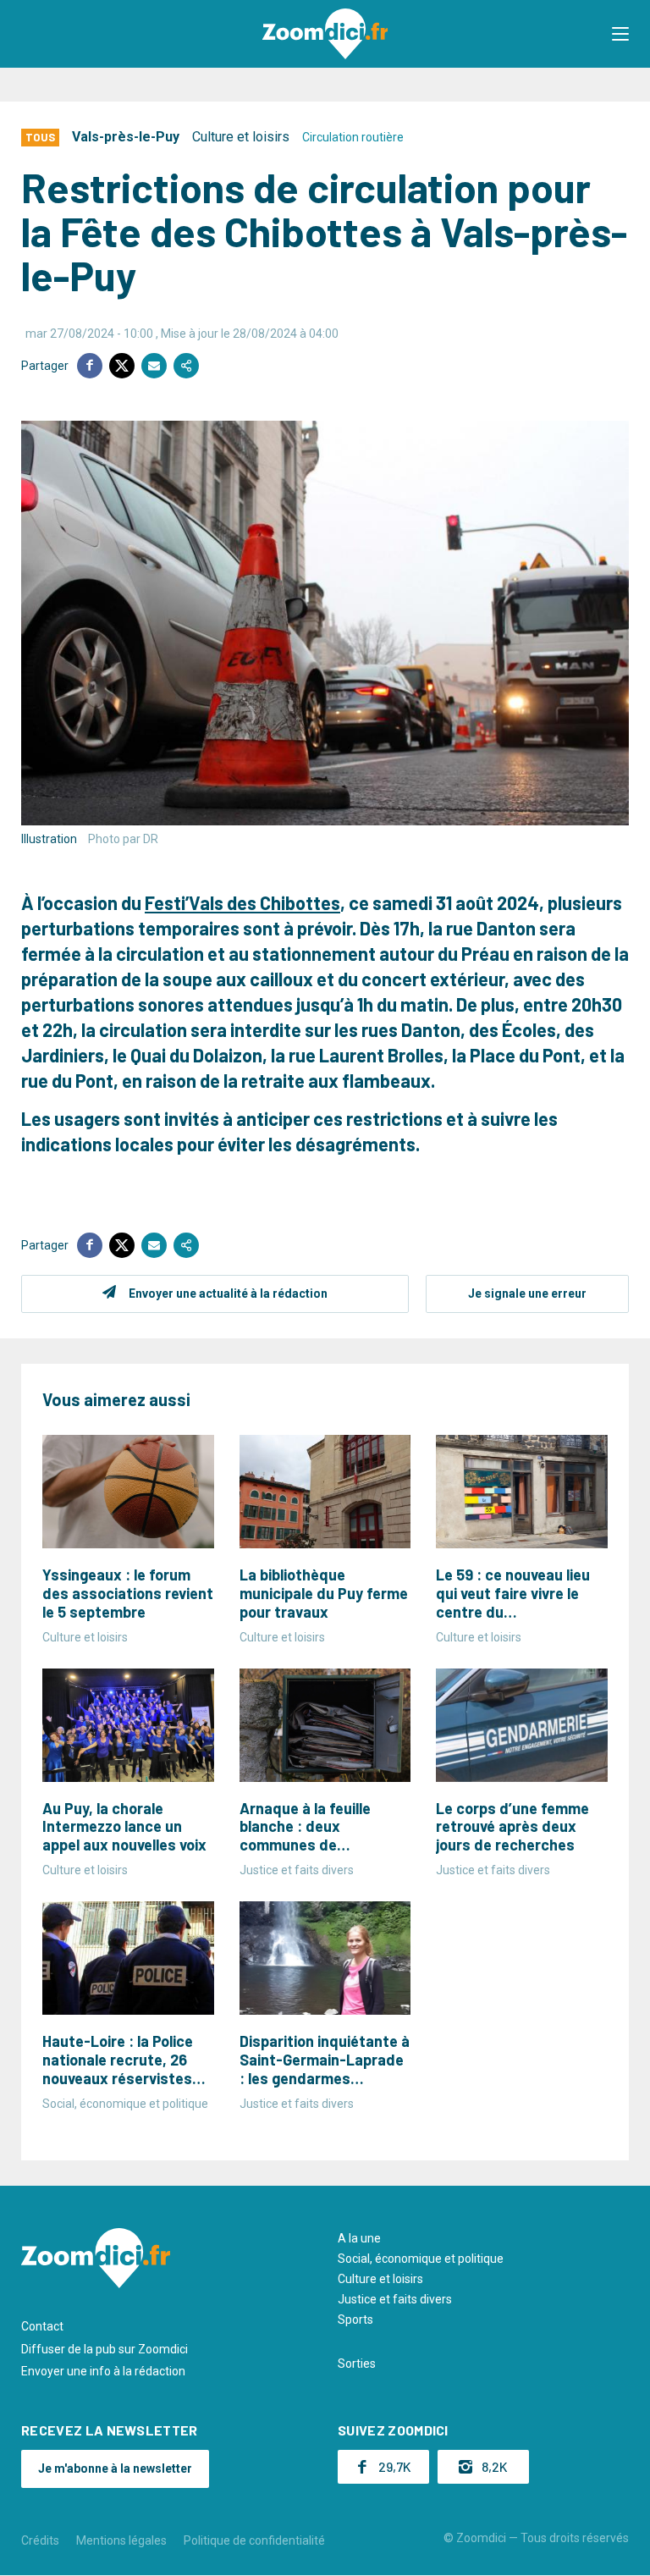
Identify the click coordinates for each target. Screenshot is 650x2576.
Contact (42, 2326)
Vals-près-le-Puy (126, 137)
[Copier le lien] (186, 366)
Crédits (40, 2540)
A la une (359, 2238)
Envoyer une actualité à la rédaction (228, 1294)
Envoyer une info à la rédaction (103, 2371)
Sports (355, 2320)
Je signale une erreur (527, 1294)
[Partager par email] (154, 366)
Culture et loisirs (241, 137)
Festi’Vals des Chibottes (242, 902)
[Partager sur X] (122, 366)
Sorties (357, 2364)
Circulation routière (353, 137)
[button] (620, 34)
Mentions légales (121, 2540)
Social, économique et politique (421, 2259)
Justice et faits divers (395, 2299)
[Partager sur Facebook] (90, 366)
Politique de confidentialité (254, 2540)
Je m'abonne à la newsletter (115, 2468)
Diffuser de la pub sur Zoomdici (105, 2349)
